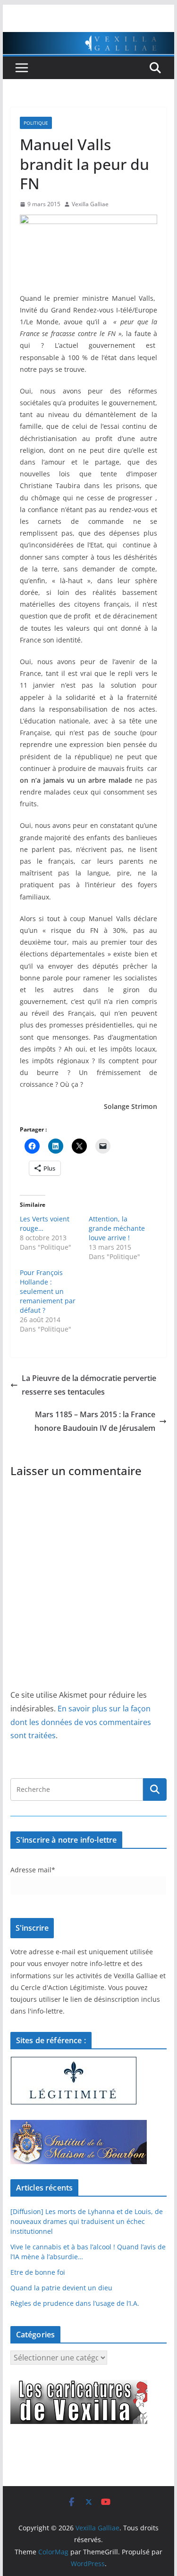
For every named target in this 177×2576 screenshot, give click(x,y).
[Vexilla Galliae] (89, 39)
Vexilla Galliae (90, 204)
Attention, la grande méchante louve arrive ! (117, 1228)
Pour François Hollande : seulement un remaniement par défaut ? (48, 1291)
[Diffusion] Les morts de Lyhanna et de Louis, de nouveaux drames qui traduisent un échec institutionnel (87, 2221)
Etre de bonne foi (38, 2272)
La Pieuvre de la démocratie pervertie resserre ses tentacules (89, 1385)
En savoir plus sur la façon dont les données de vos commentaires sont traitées (81, 1722)
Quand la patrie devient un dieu (61, 2288)
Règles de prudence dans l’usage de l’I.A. (75, 2303)
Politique (36, 123)
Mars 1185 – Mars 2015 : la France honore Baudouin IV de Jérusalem (95, 1421)
